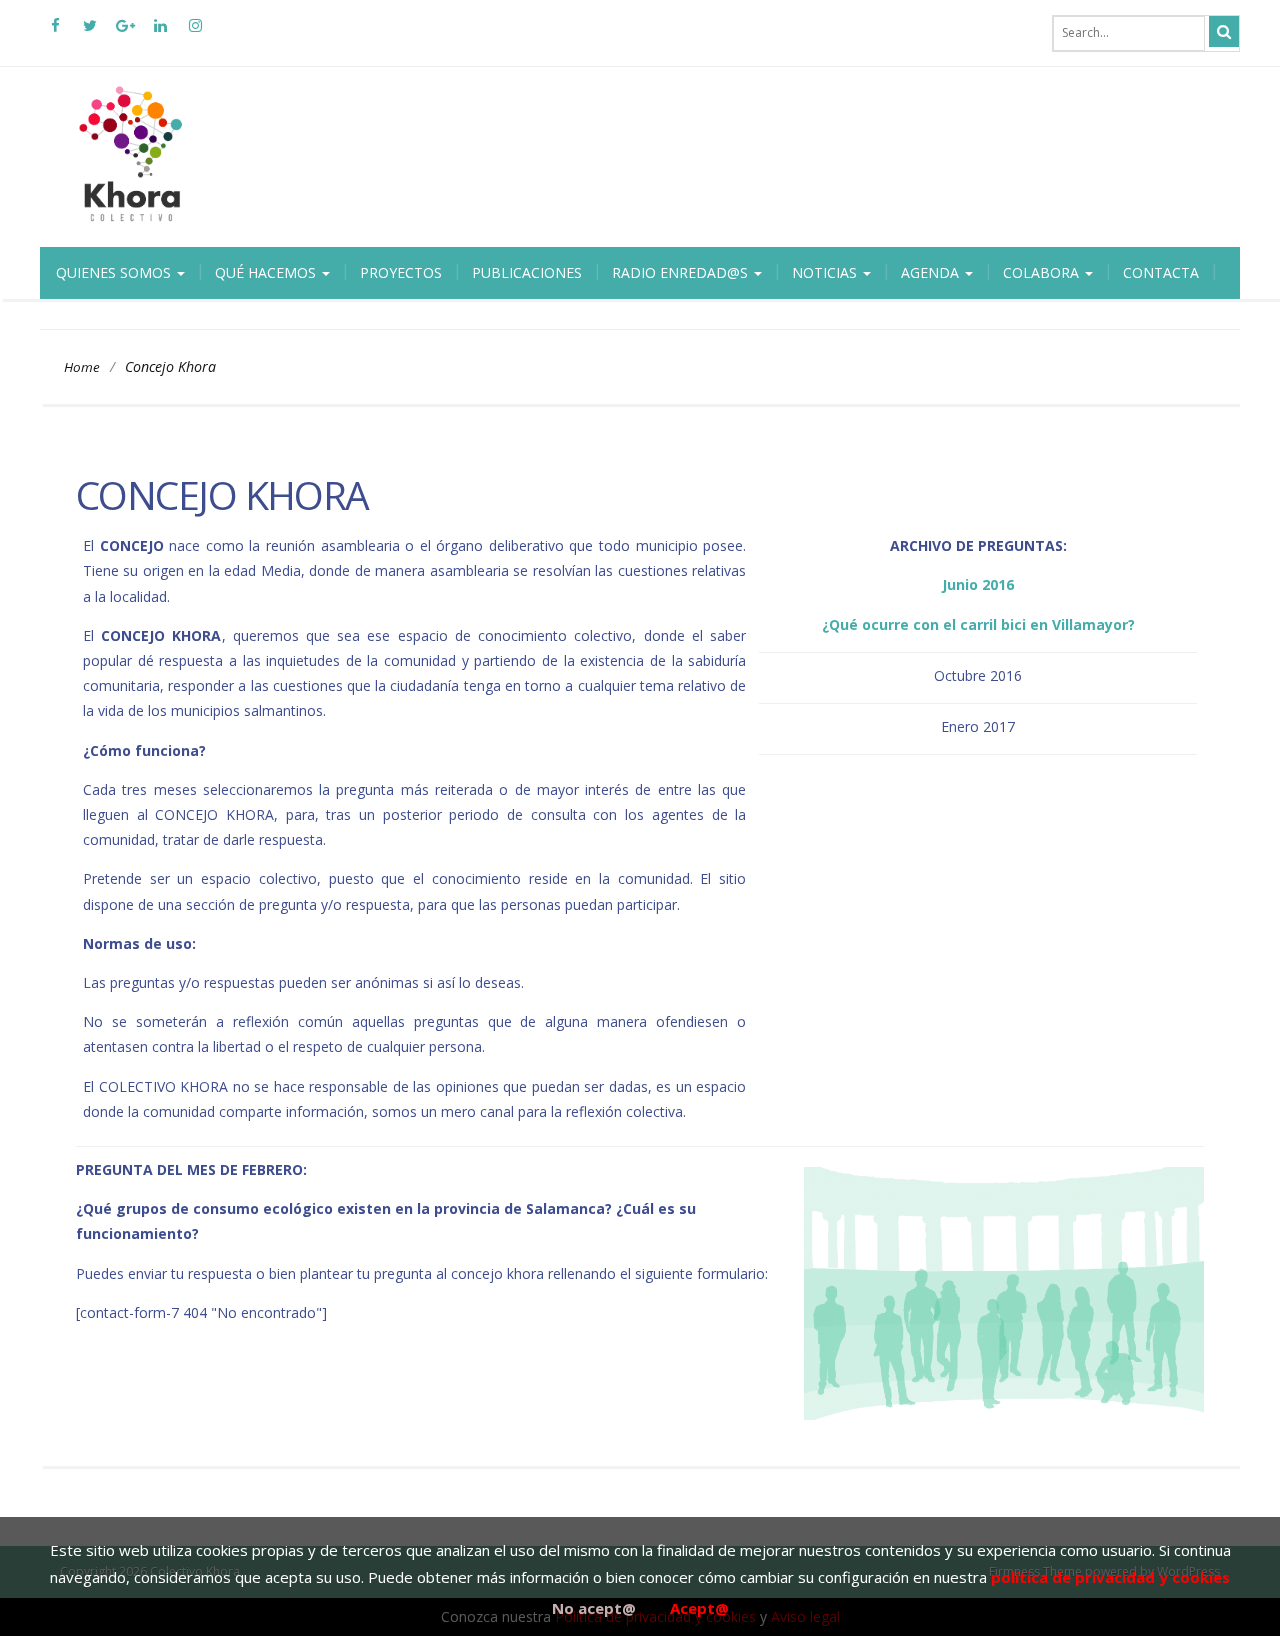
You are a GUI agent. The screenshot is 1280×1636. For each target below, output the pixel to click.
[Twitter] (90, 33)
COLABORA (1043, 272)
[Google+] (125, 33)
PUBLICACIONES (527, 272)
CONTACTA (1161, 272)
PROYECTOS (401, 272)
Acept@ (699, 1608)
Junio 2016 (978, 584)
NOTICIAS (826, 272)
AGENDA (932, 272)
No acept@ (594, 1608)
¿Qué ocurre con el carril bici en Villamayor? (978, 624)
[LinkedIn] (160, 33)
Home (82, 367)
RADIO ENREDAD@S (682, 272)
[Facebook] (55, 33)
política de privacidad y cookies (1110, 1577)
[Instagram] (195, 33)
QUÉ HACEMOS (267, 272)
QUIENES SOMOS (115, 272)
